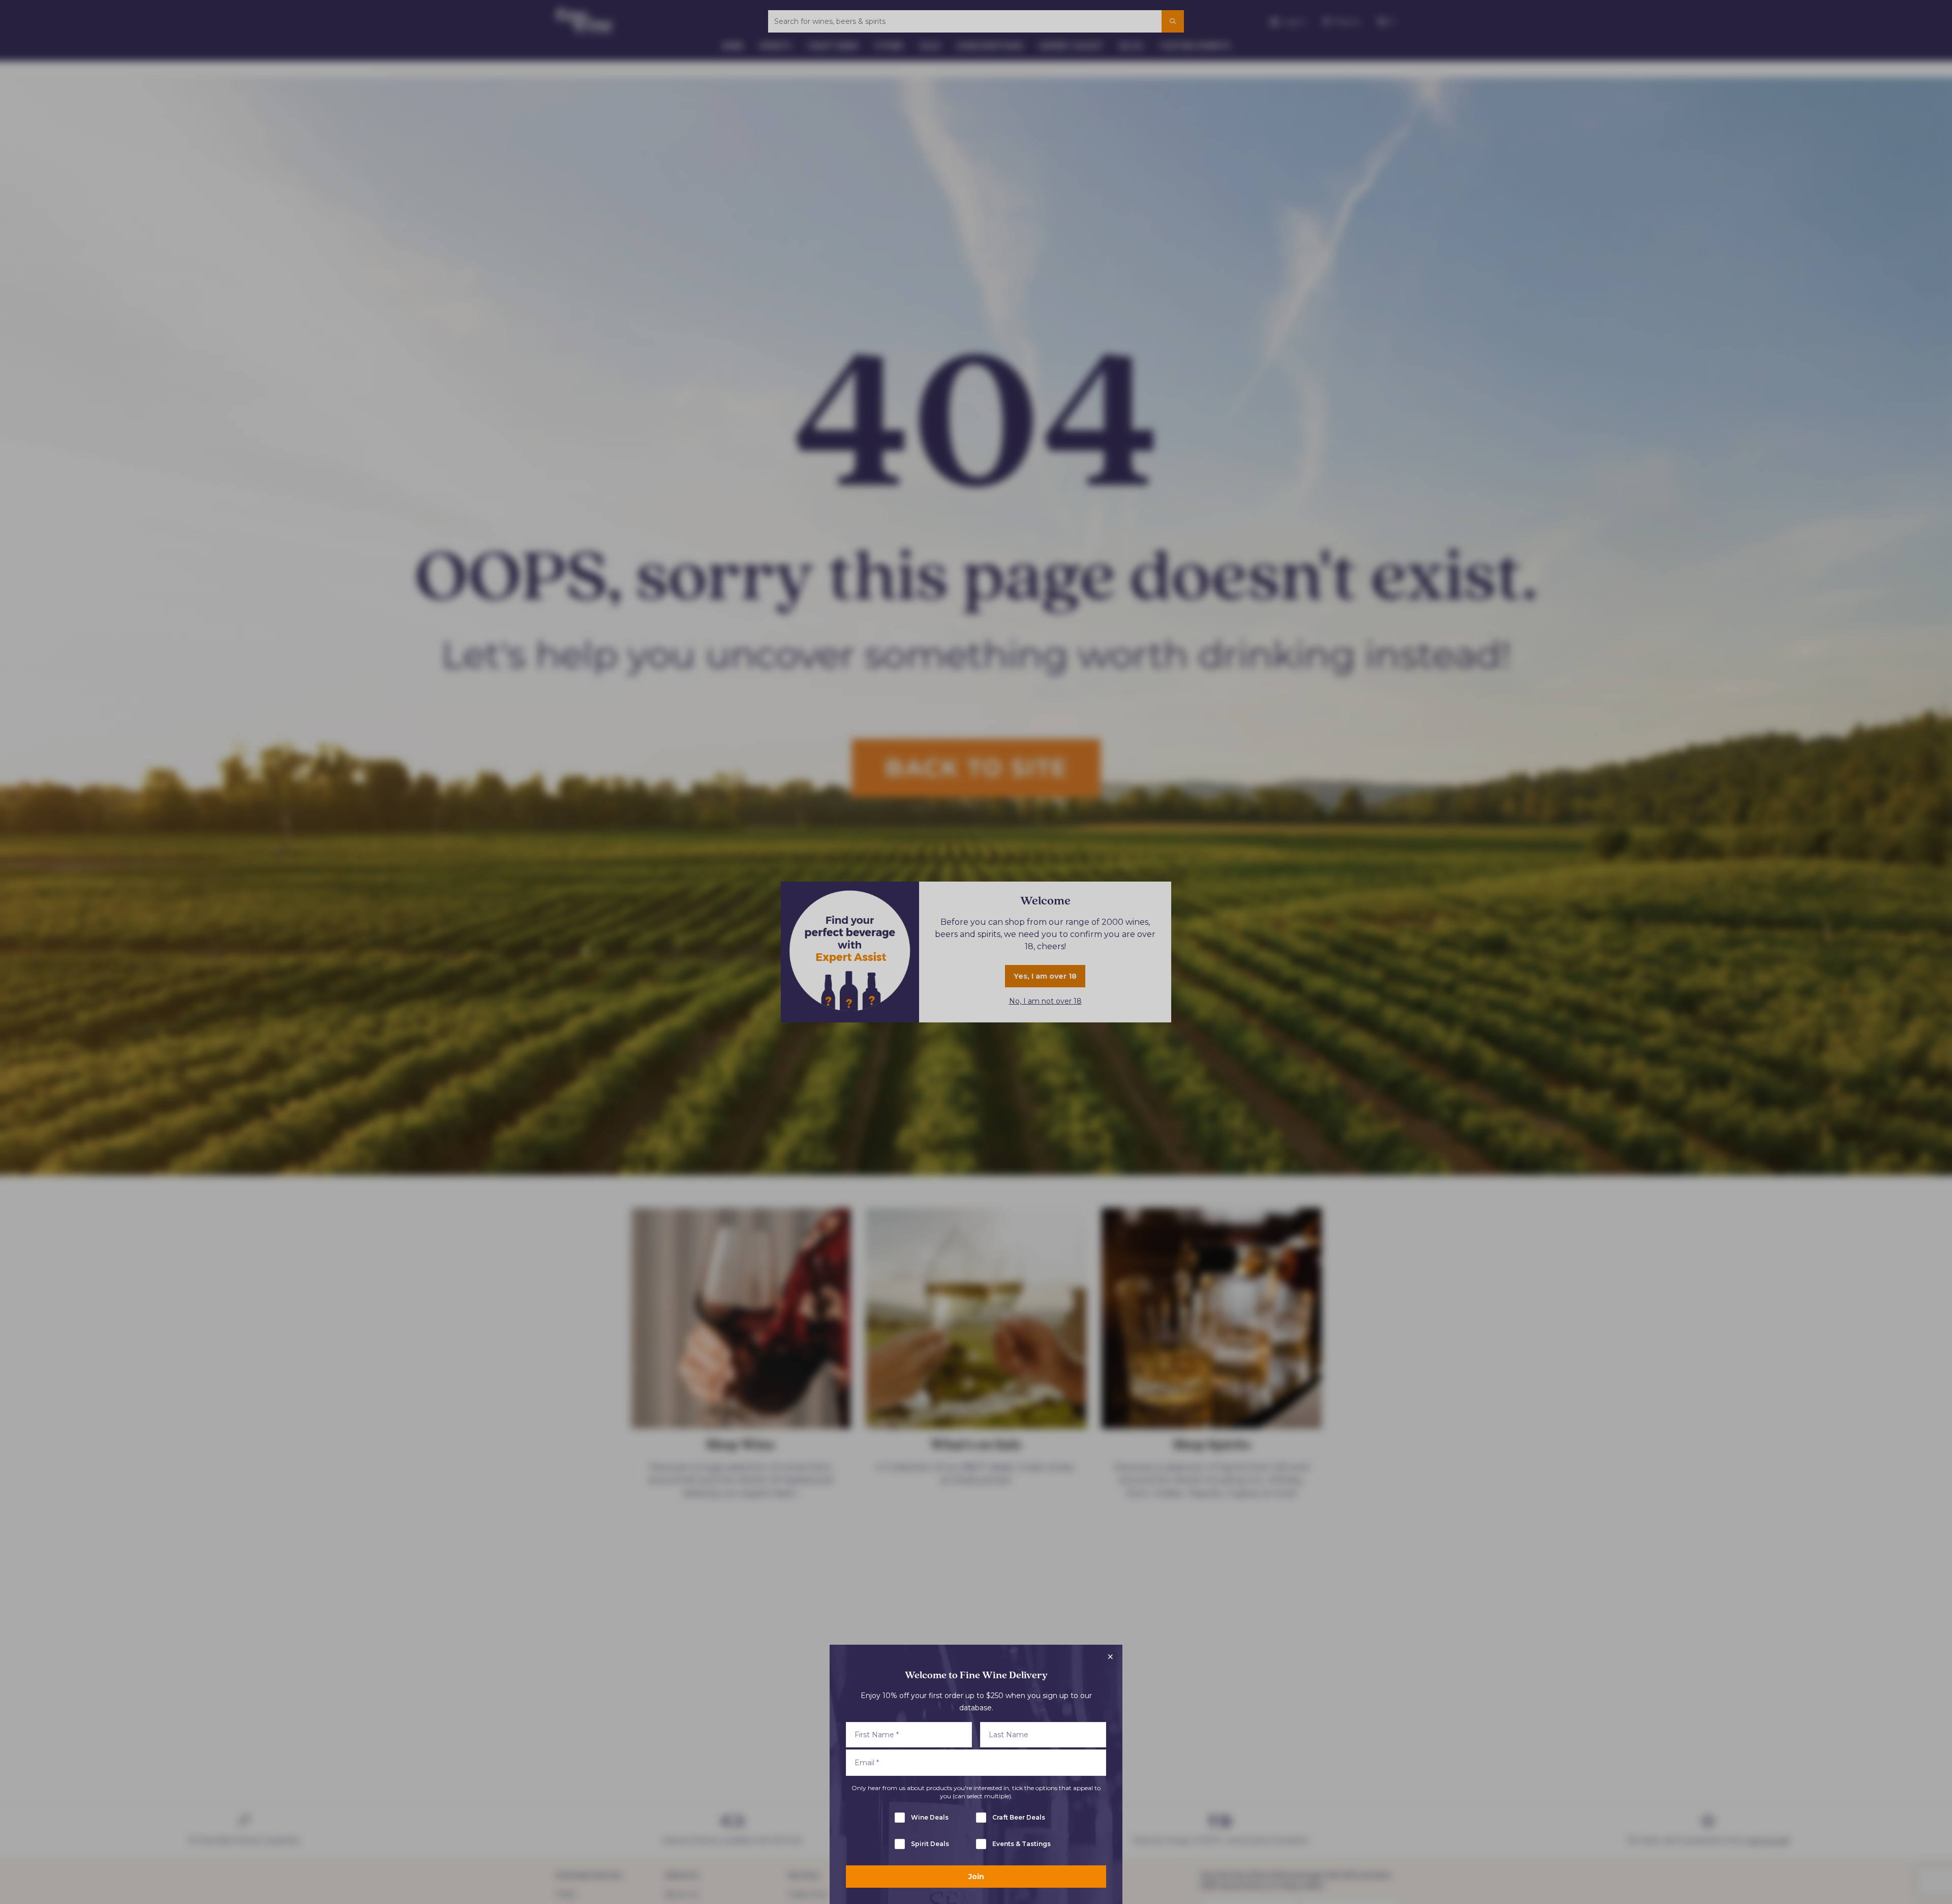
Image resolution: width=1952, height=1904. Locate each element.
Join (976, 1877)
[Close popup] (1110, 1657)
